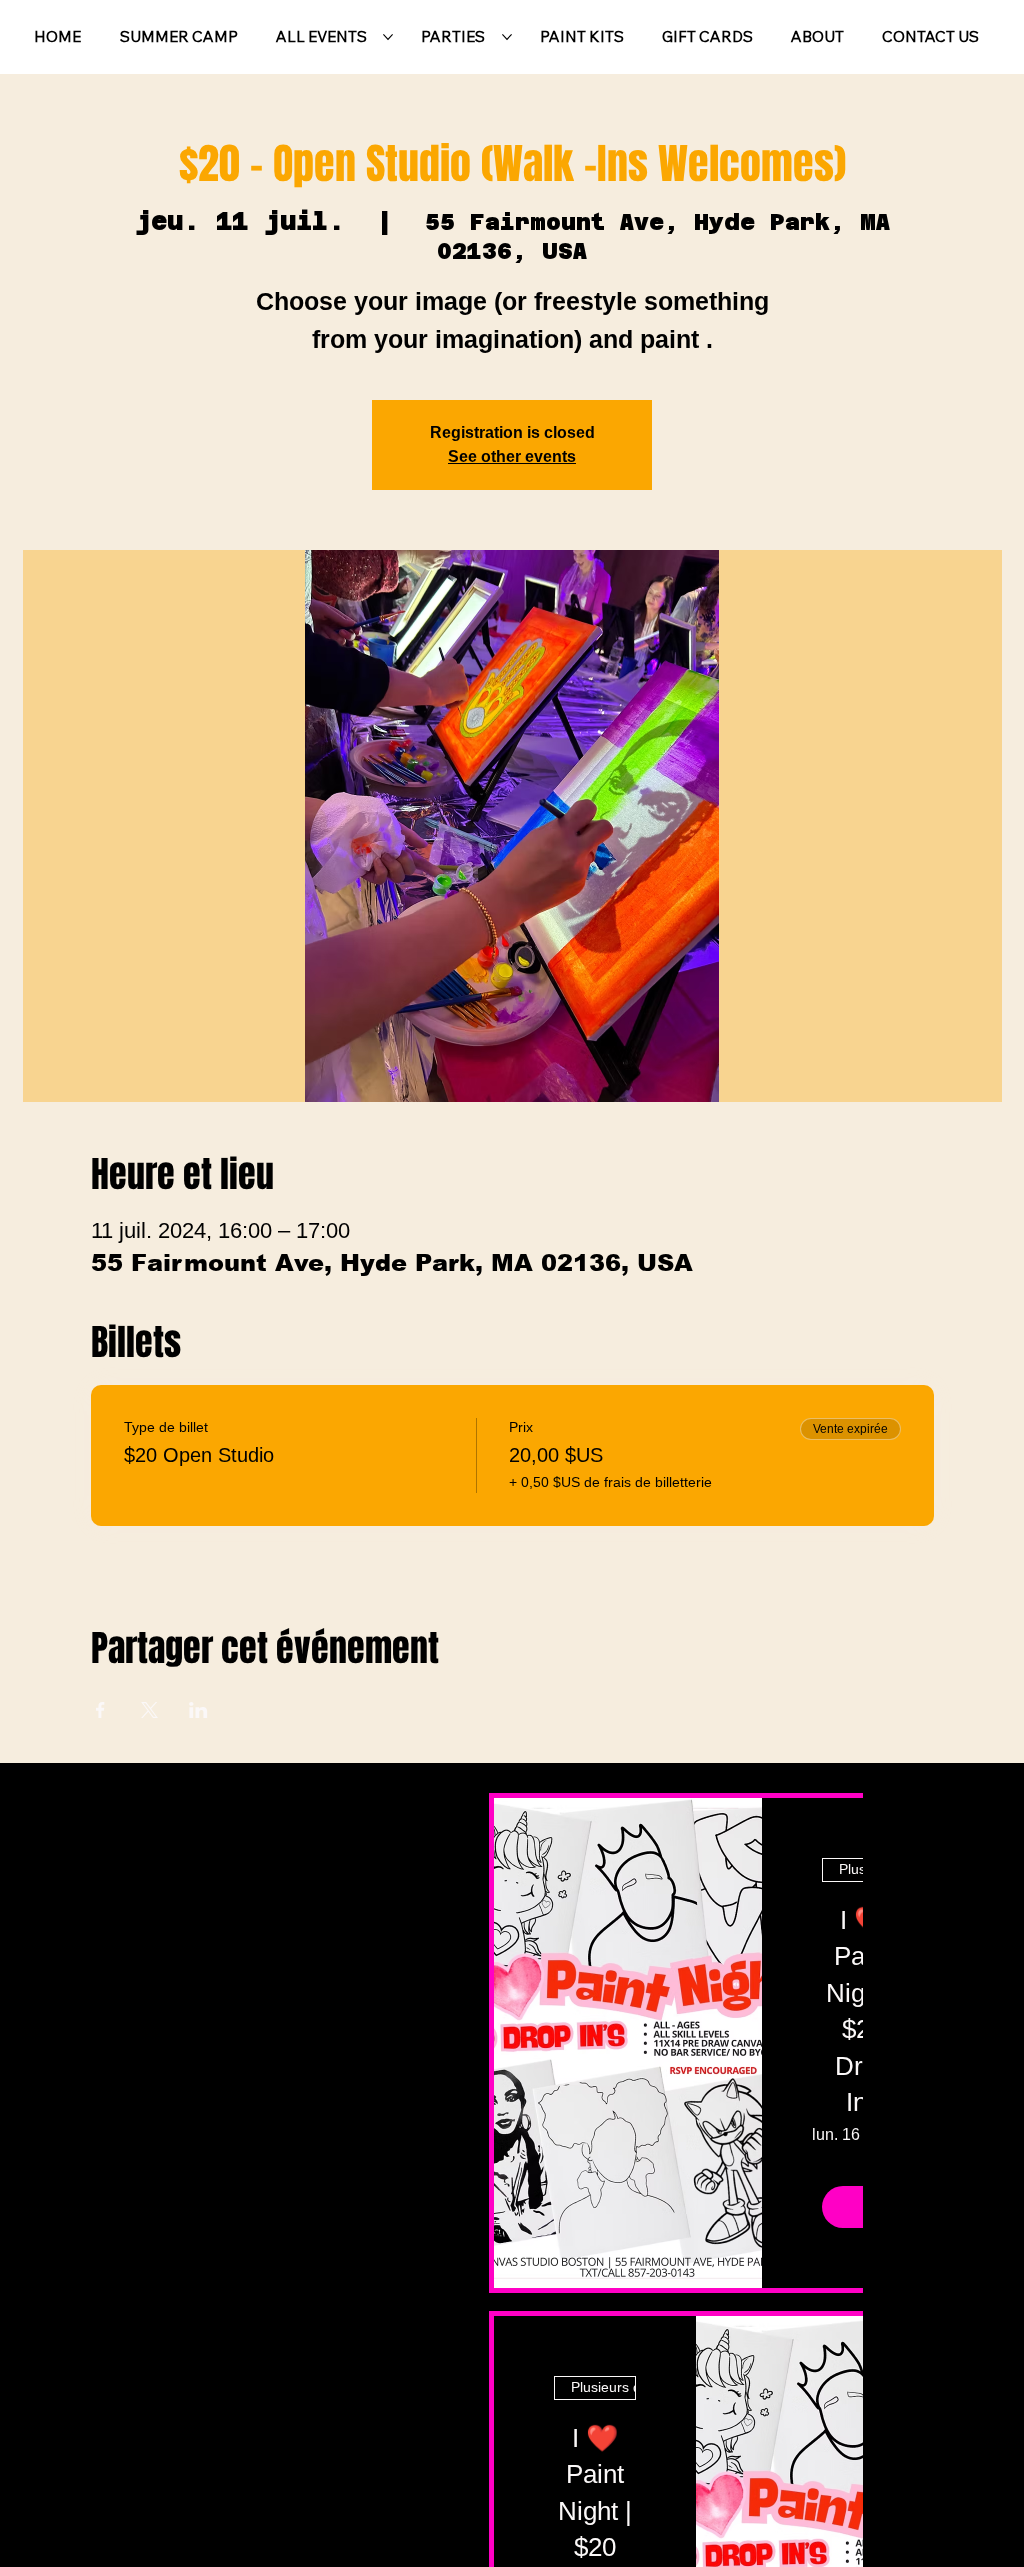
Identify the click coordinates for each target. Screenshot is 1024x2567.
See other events (512, 456)
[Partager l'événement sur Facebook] (100, 1710)
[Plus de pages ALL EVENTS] (388, 37)
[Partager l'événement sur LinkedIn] (198, 1710)
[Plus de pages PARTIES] (507, 37)
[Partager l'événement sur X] (149, 1710)
